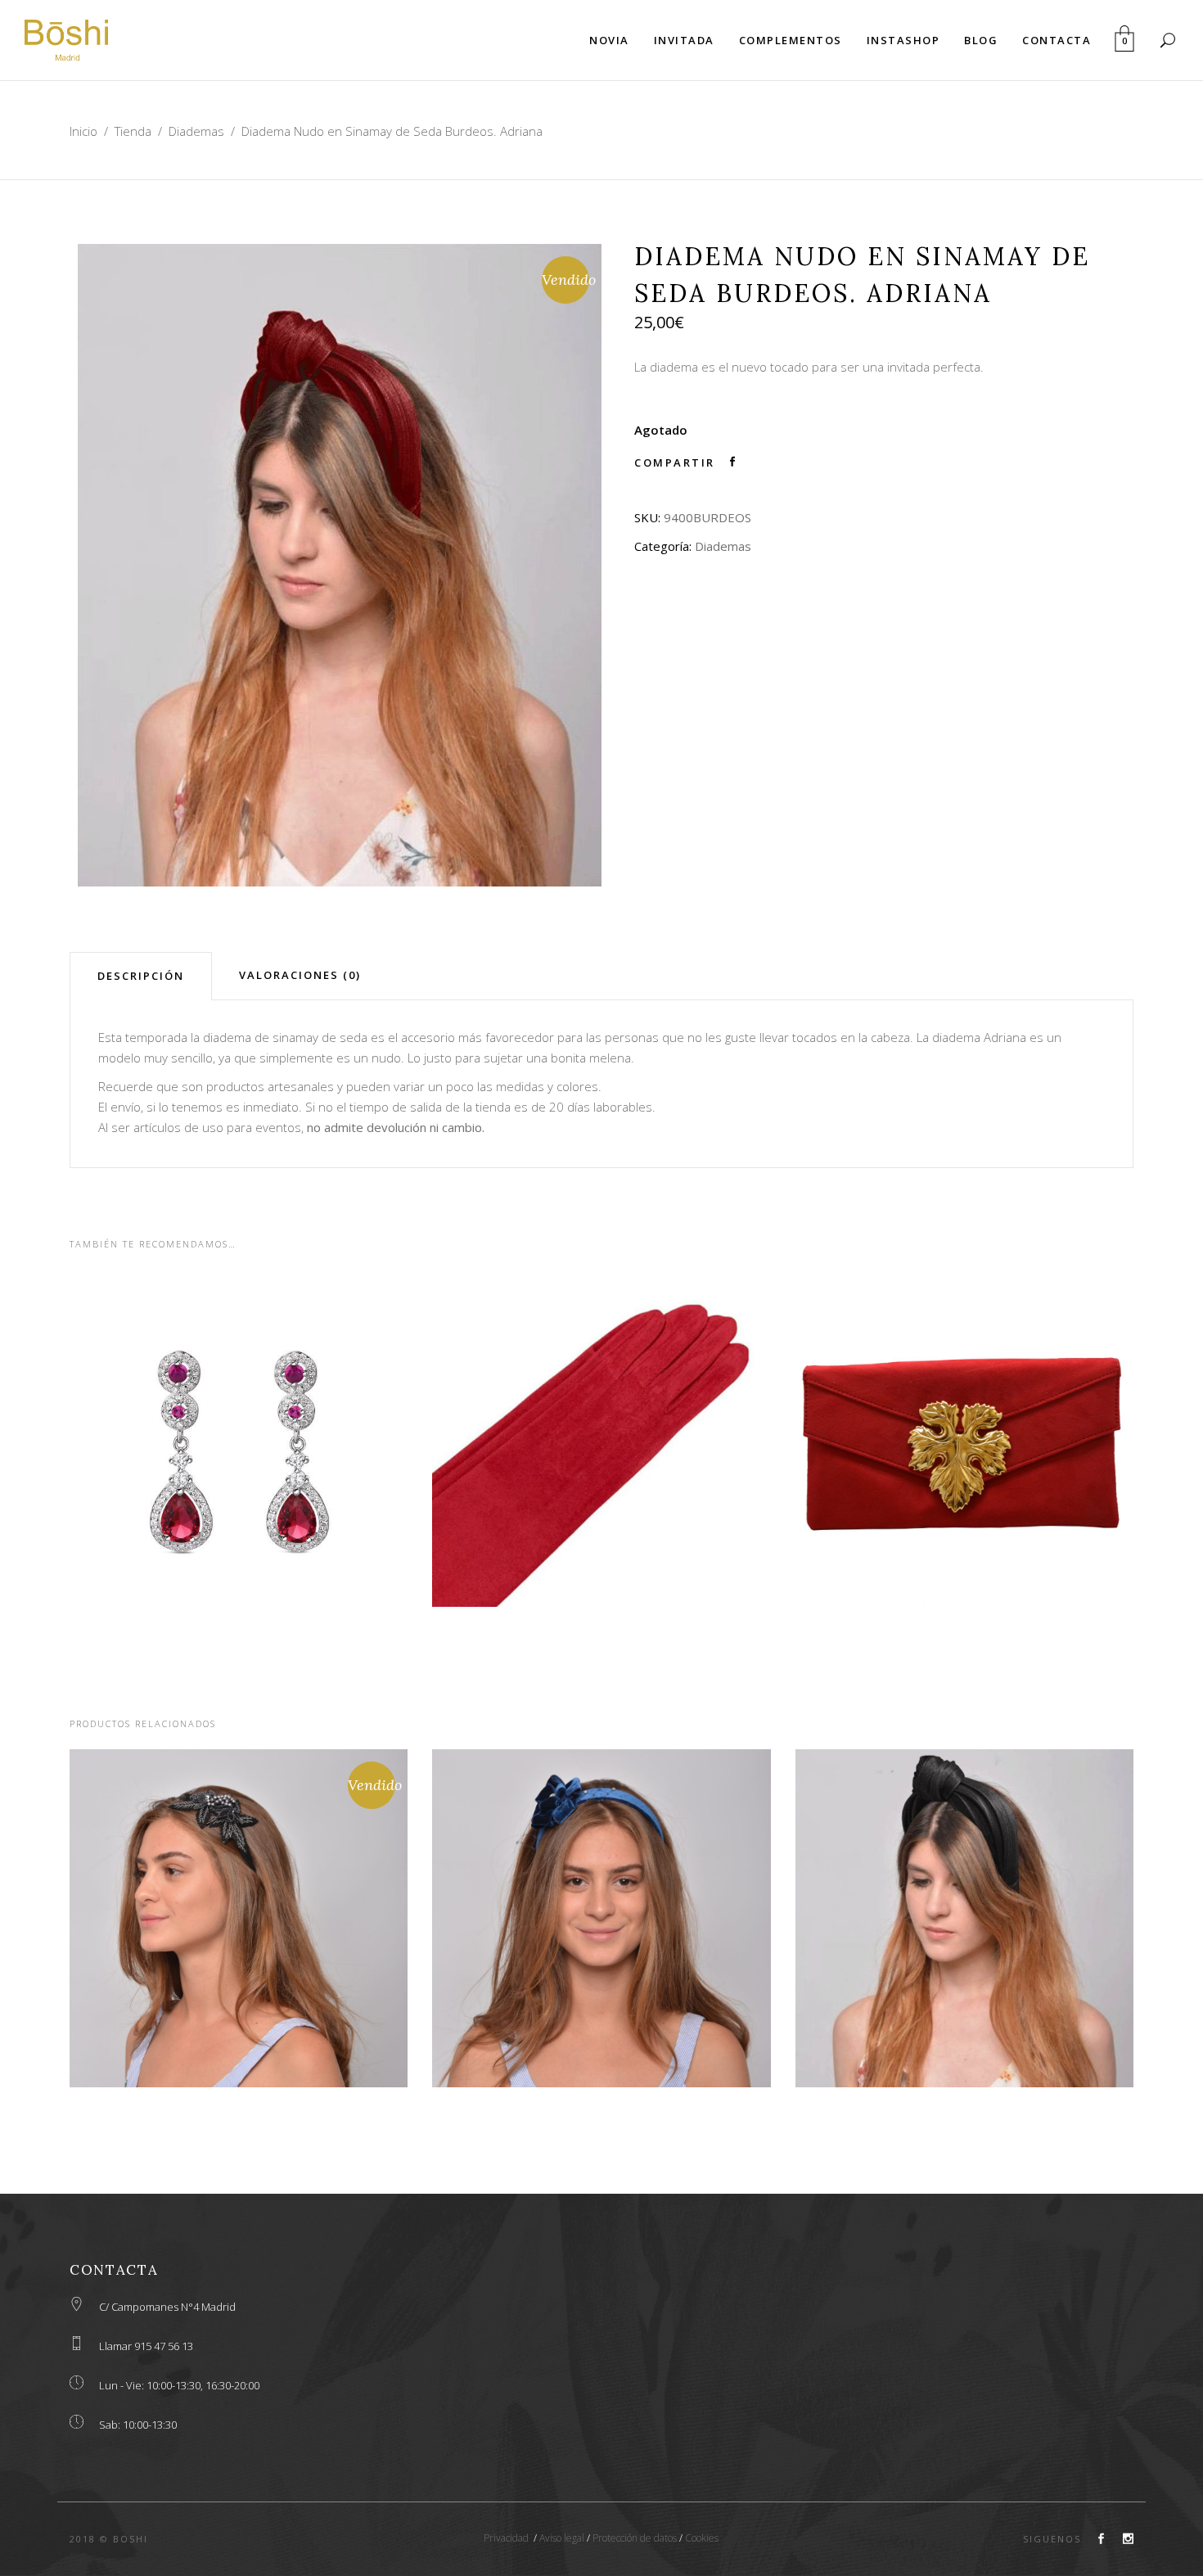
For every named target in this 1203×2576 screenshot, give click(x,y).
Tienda (133, 131)
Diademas (196, 131)
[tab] (141, 976)
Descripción (141, 976)
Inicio (83, 131)
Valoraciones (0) (300, 975)
